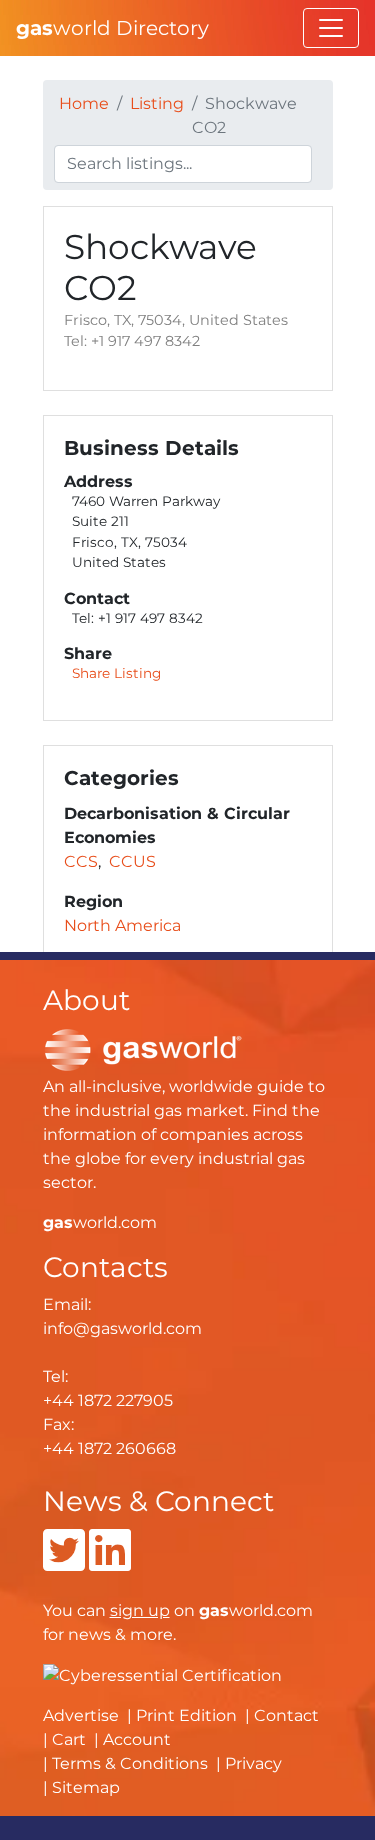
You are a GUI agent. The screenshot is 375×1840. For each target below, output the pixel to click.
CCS (81, 861)
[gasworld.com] (143, 1048)
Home (84, 103)
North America (122, 925)
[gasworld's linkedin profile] (110, 1562)
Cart (69, 1739)
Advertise (81, 1715)
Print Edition (186, 1715)
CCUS (132, 861)
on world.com (211, 1610)
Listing (157, 103)
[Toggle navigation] (331, 28)
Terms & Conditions (130, 1763)
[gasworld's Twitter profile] (64, 1562)
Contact (286, 1715)
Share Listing (116, 673)
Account (137, 1739)
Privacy (253, 1763)
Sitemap (86, 1787)
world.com (100, 1222)
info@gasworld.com (122, 1328)
